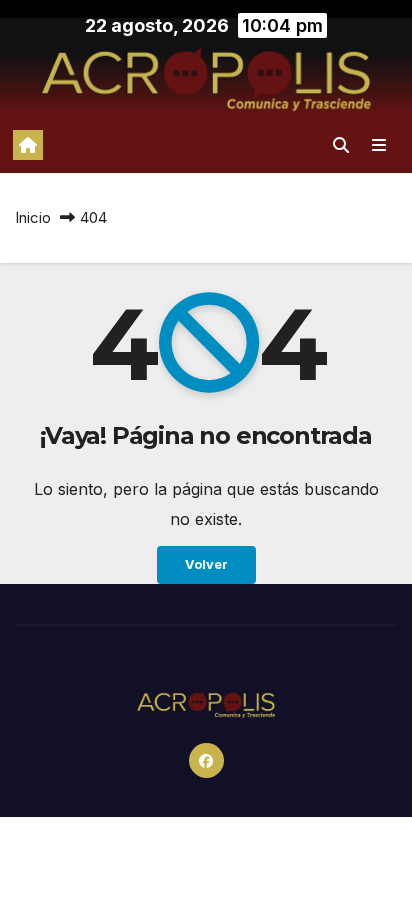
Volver (206, 564)
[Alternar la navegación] (379, 144)
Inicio (33, 217)
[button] (341, 145)
